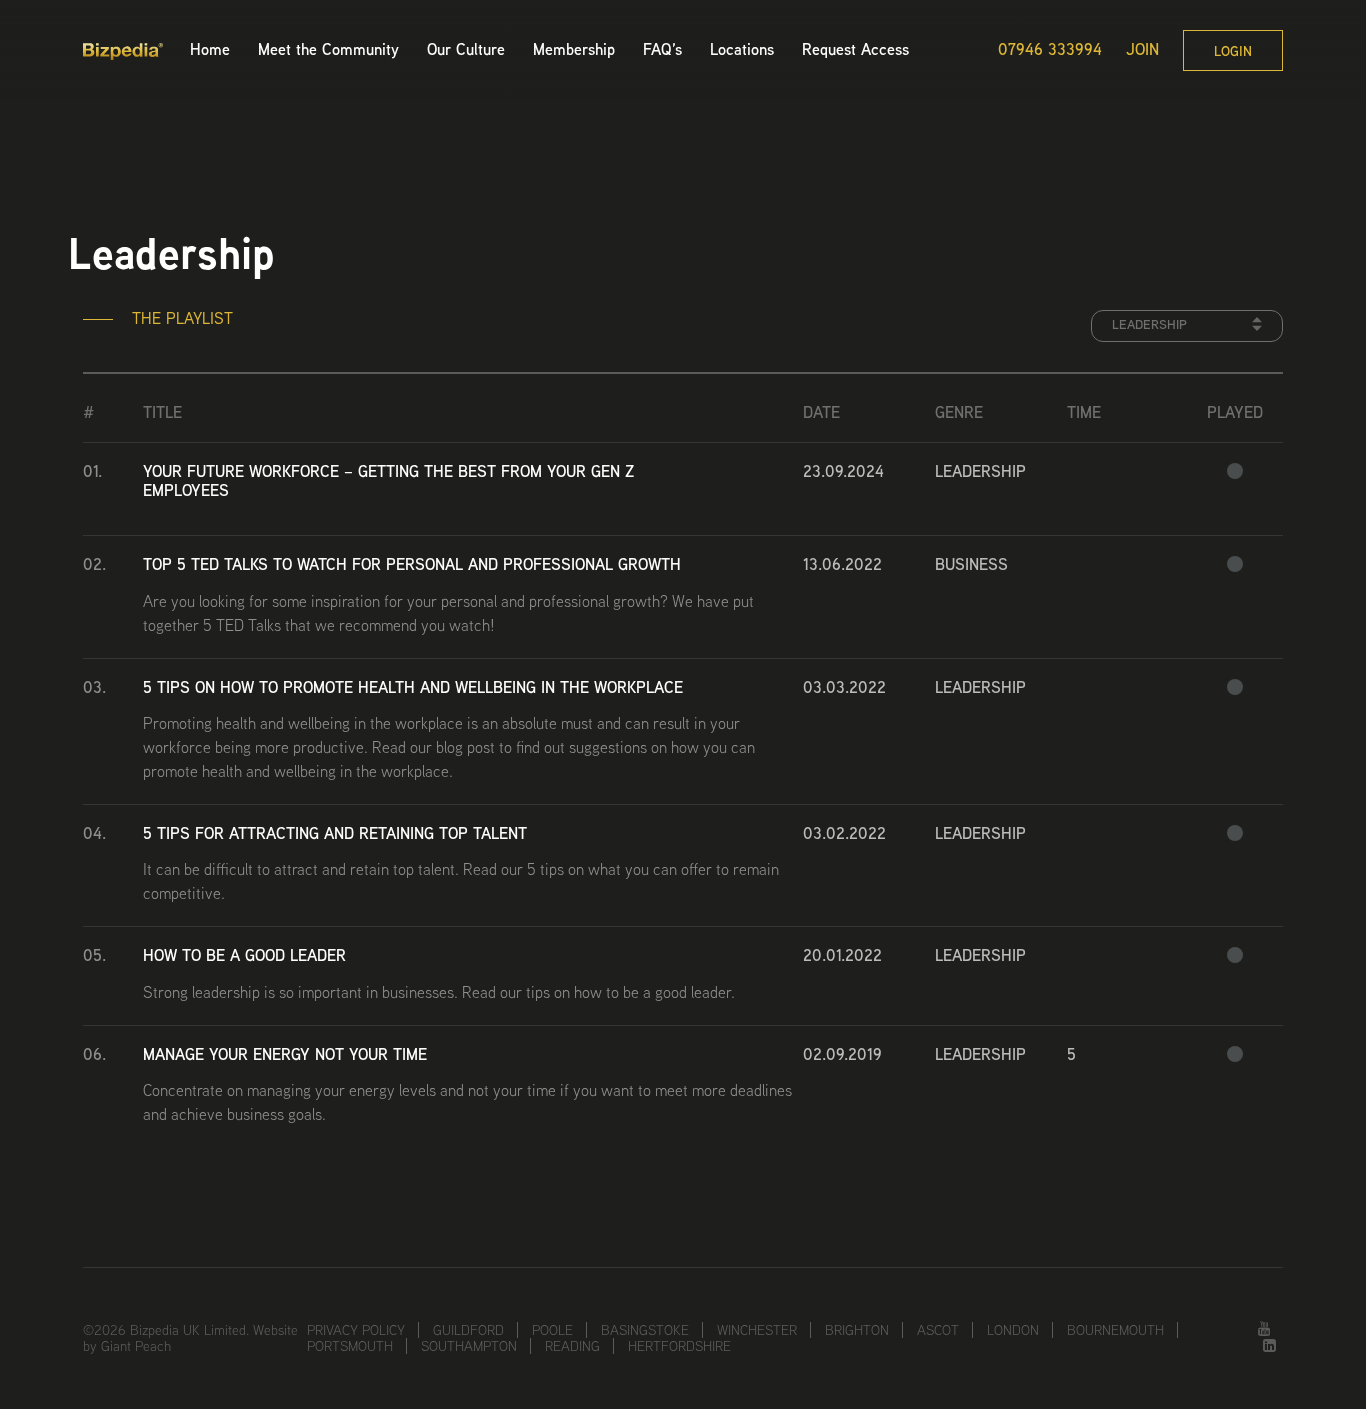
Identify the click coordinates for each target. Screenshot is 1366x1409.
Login (1233, 51)
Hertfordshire (679, 1346)
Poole (552, 1330)
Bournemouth (1115, 1330)
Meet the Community (328, 49)
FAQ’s (662, 49)
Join (1142, 50)
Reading (572, 1346)
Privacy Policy (356, 1330)
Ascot (938, 1330)
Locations (742, 49)
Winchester (757, 1330)
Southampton (469, 1346)
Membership (574, 49)
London (1013, 1330)
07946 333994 (1050, 50)
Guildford (468, 1330)
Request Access (855, 49)
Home (210, 49)
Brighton (857, 1330)
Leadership (980, 471)
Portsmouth (350, 1346)
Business (971, 564)
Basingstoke (645, 1330)
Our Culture (466, 49)
